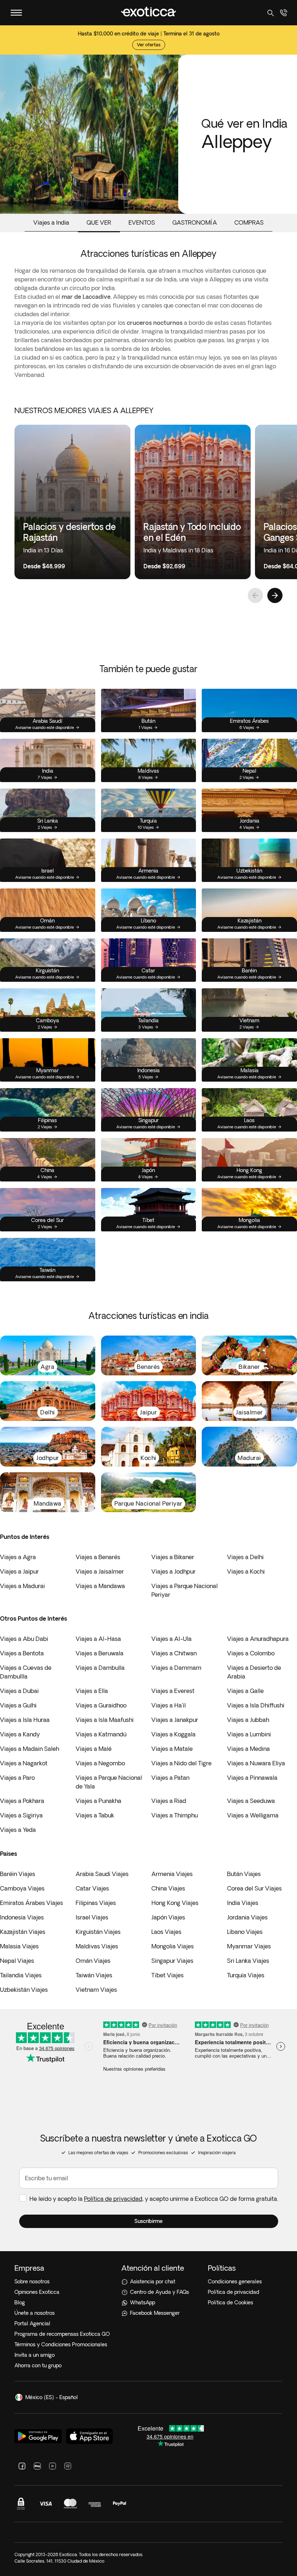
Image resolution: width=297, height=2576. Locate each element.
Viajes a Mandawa (100, 1586)
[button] (149, 2221)
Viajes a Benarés (98, 1557)
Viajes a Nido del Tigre (181, 1763)
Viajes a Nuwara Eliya (256, 1763)
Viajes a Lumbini (249, 1734)
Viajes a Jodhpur (173, 1571)
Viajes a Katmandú (101, 1734)
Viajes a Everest (173, 1691)
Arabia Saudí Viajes (102, 1874)
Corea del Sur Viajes (254, 1888)
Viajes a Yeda (18, 1830)
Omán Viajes (93, 1961)
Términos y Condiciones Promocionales (61, 2344)
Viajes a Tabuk (95, 1815)
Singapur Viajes (172, 1961)
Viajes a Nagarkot (24, 1763)
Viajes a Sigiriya (21, 1815)
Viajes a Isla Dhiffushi (256, 1705)
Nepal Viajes (17, 1961)
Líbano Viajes (245, 1932)
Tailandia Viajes (21, 1975)
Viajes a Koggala (173, 1734)
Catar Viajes (92, 1888)
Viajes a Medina (248, 1749)
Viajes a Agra (18, 1557)
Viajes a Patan (170, 1778)
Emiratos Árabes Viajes (32, 1903)
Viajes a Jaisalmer (100, 1571)
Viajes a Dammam (176, 1668)
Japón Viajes (168, 1917)
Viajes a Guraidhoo (101, 1705)
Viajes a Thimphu (175, 1815)
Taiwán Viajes (94, 1975)
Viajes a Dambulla (100, 1668)
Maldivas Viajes (97, 1946)
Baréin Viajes (18, 1874)
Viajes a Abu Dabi (24, 1639)
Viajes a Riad (169, 1801)
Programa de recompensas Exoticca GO (62, 2334)
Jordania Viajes (247, 1917)
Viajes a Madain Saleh (30, 1749)
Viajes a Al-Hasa (98, 1639)
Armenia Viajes (172, 1874)
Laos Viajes (166, 1932)
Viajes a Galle (245, 1691)
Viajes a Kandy (20, 1734)
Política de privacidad (113, 2199)
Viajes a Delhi (245, 1557)
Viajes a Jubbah (248, 1720)
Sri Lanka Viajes (248, 1961)
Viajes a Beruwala (100, 1653)
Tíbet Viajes (168, 1975)
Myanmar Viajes (249, 1946)
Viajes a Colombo (251, 1653)
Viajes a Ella (92, 1691)
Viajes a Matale (172, 1749)
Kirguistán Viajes (98, 1932)
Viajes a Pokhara (22, 1801)
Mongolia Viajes (173, 1946)
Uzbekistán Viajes (24, 1990)
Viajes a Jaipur (19, 1571)
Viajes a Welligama (253, 1815)
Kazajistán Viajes (23, 1932)
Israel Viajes (92, 1917)
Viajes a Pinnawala (252, 1778)
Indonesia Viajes (22, 1917)
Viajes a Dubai (19, 1691)
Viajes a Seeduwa (251, 1801)
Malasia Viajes (19, 1946)
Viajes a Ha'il (169, 1705)
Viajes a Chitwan (174, 1653)
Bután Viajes (244, 1874)
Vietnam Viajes (96, 1990)
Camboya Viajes (22, 1888)
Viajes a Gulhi (18, 1705)
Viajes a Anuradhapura (258, 1639)
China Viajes (168, 1888)
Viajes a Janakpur (175, 1720)
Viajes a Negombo (100, 1763)
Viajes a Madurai (22, 1586)
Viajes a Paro (17, 1778)
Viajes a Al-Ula (171, 1639)
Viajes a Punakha (99, 1801)
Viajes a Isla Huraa (25, 1720)
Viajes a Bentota (22, 1653)
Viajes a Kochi (246, 1571)
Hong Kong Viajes (175, 1903)
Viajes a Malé (94, 1749)
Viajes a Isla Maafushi (105, 1720)
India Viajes (243, 1903)
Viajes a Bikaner (173, 1557)
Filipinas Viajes (96, 1903)
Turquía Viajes (246, 1975)
